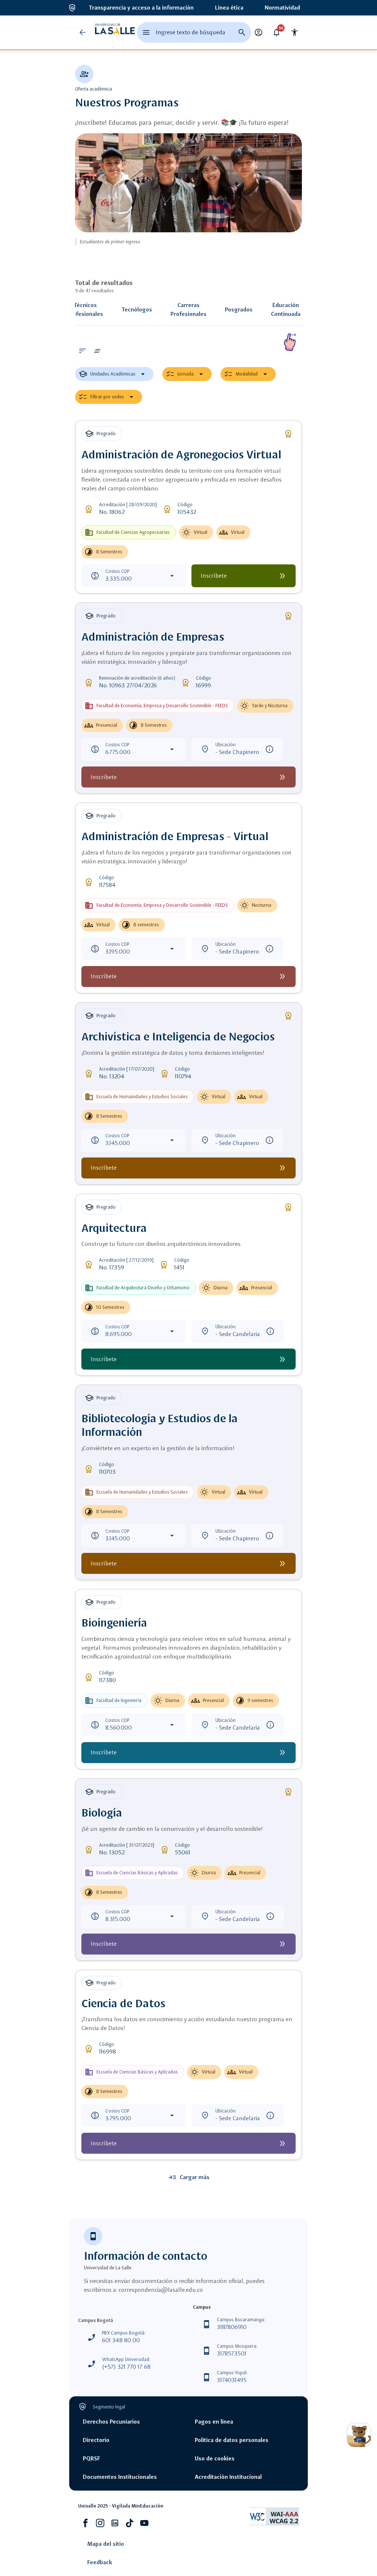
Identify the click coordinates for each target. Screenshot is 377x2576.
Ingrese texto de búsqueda (191, 32)
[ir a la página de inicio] (115, 32)
